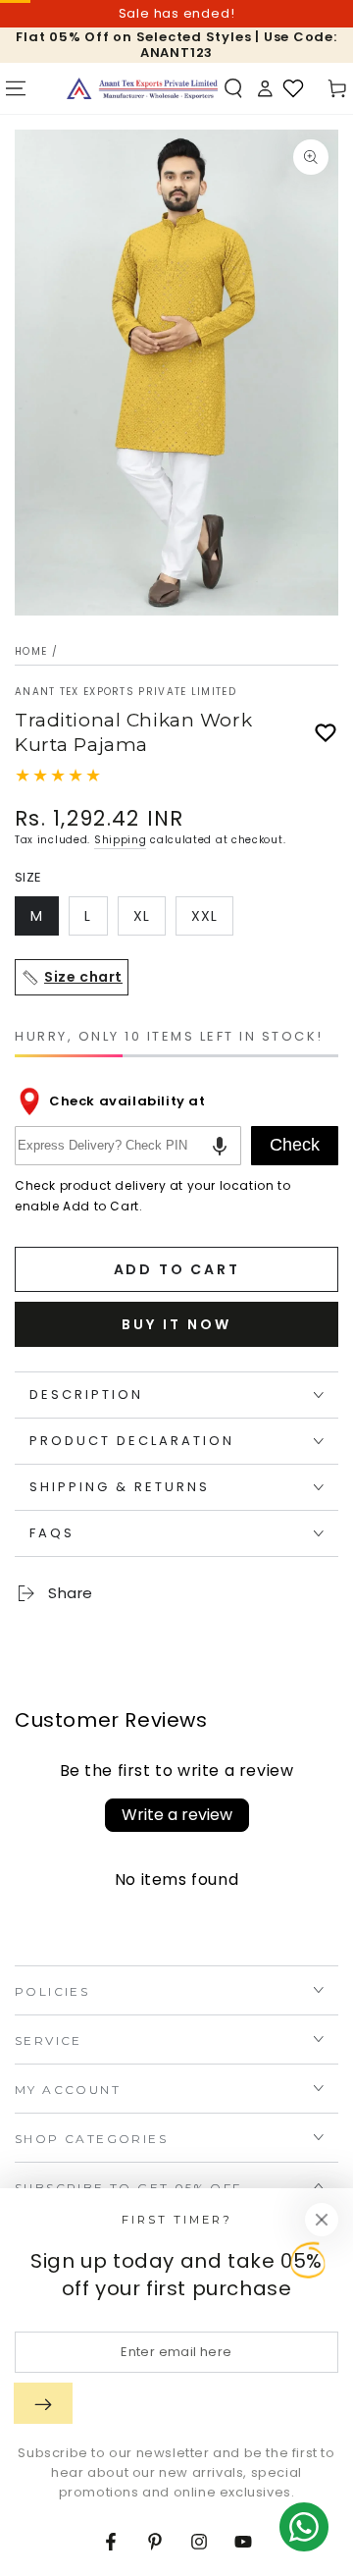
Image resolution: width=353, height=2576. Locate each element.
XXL (212, 921)
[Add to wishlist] (326, 733)
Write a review (177, 1815)
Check (295, 1145)
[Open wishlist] (293, 88)
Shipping (121, 840)
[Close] (322, 2220)
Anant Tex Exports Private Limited (126, 692)
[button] (233, 88)
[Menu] (16, 88)
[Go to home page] (142, 88)
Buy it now (176, 1324)
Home (31, 651)
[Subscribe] (43, 2403)
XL (149, 921)
